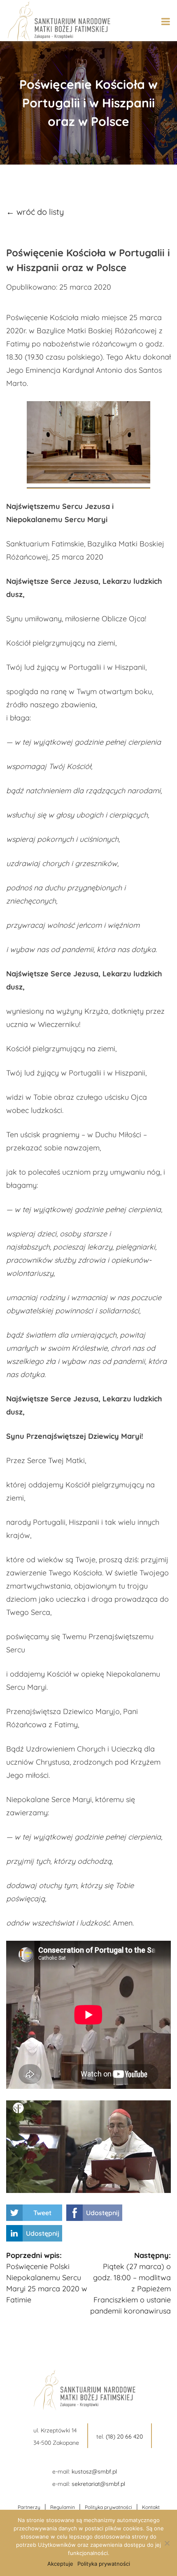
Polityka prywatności (108, 2507)
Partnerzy (29, 2507)
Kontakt (151, 2507)
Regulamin (63, 2507)
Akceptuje (60, 2564)
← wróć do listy (35, 212)
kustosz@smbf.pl (94, 2471)
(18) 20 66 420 (124, 2437)
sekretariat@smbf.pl (98, 2484)
